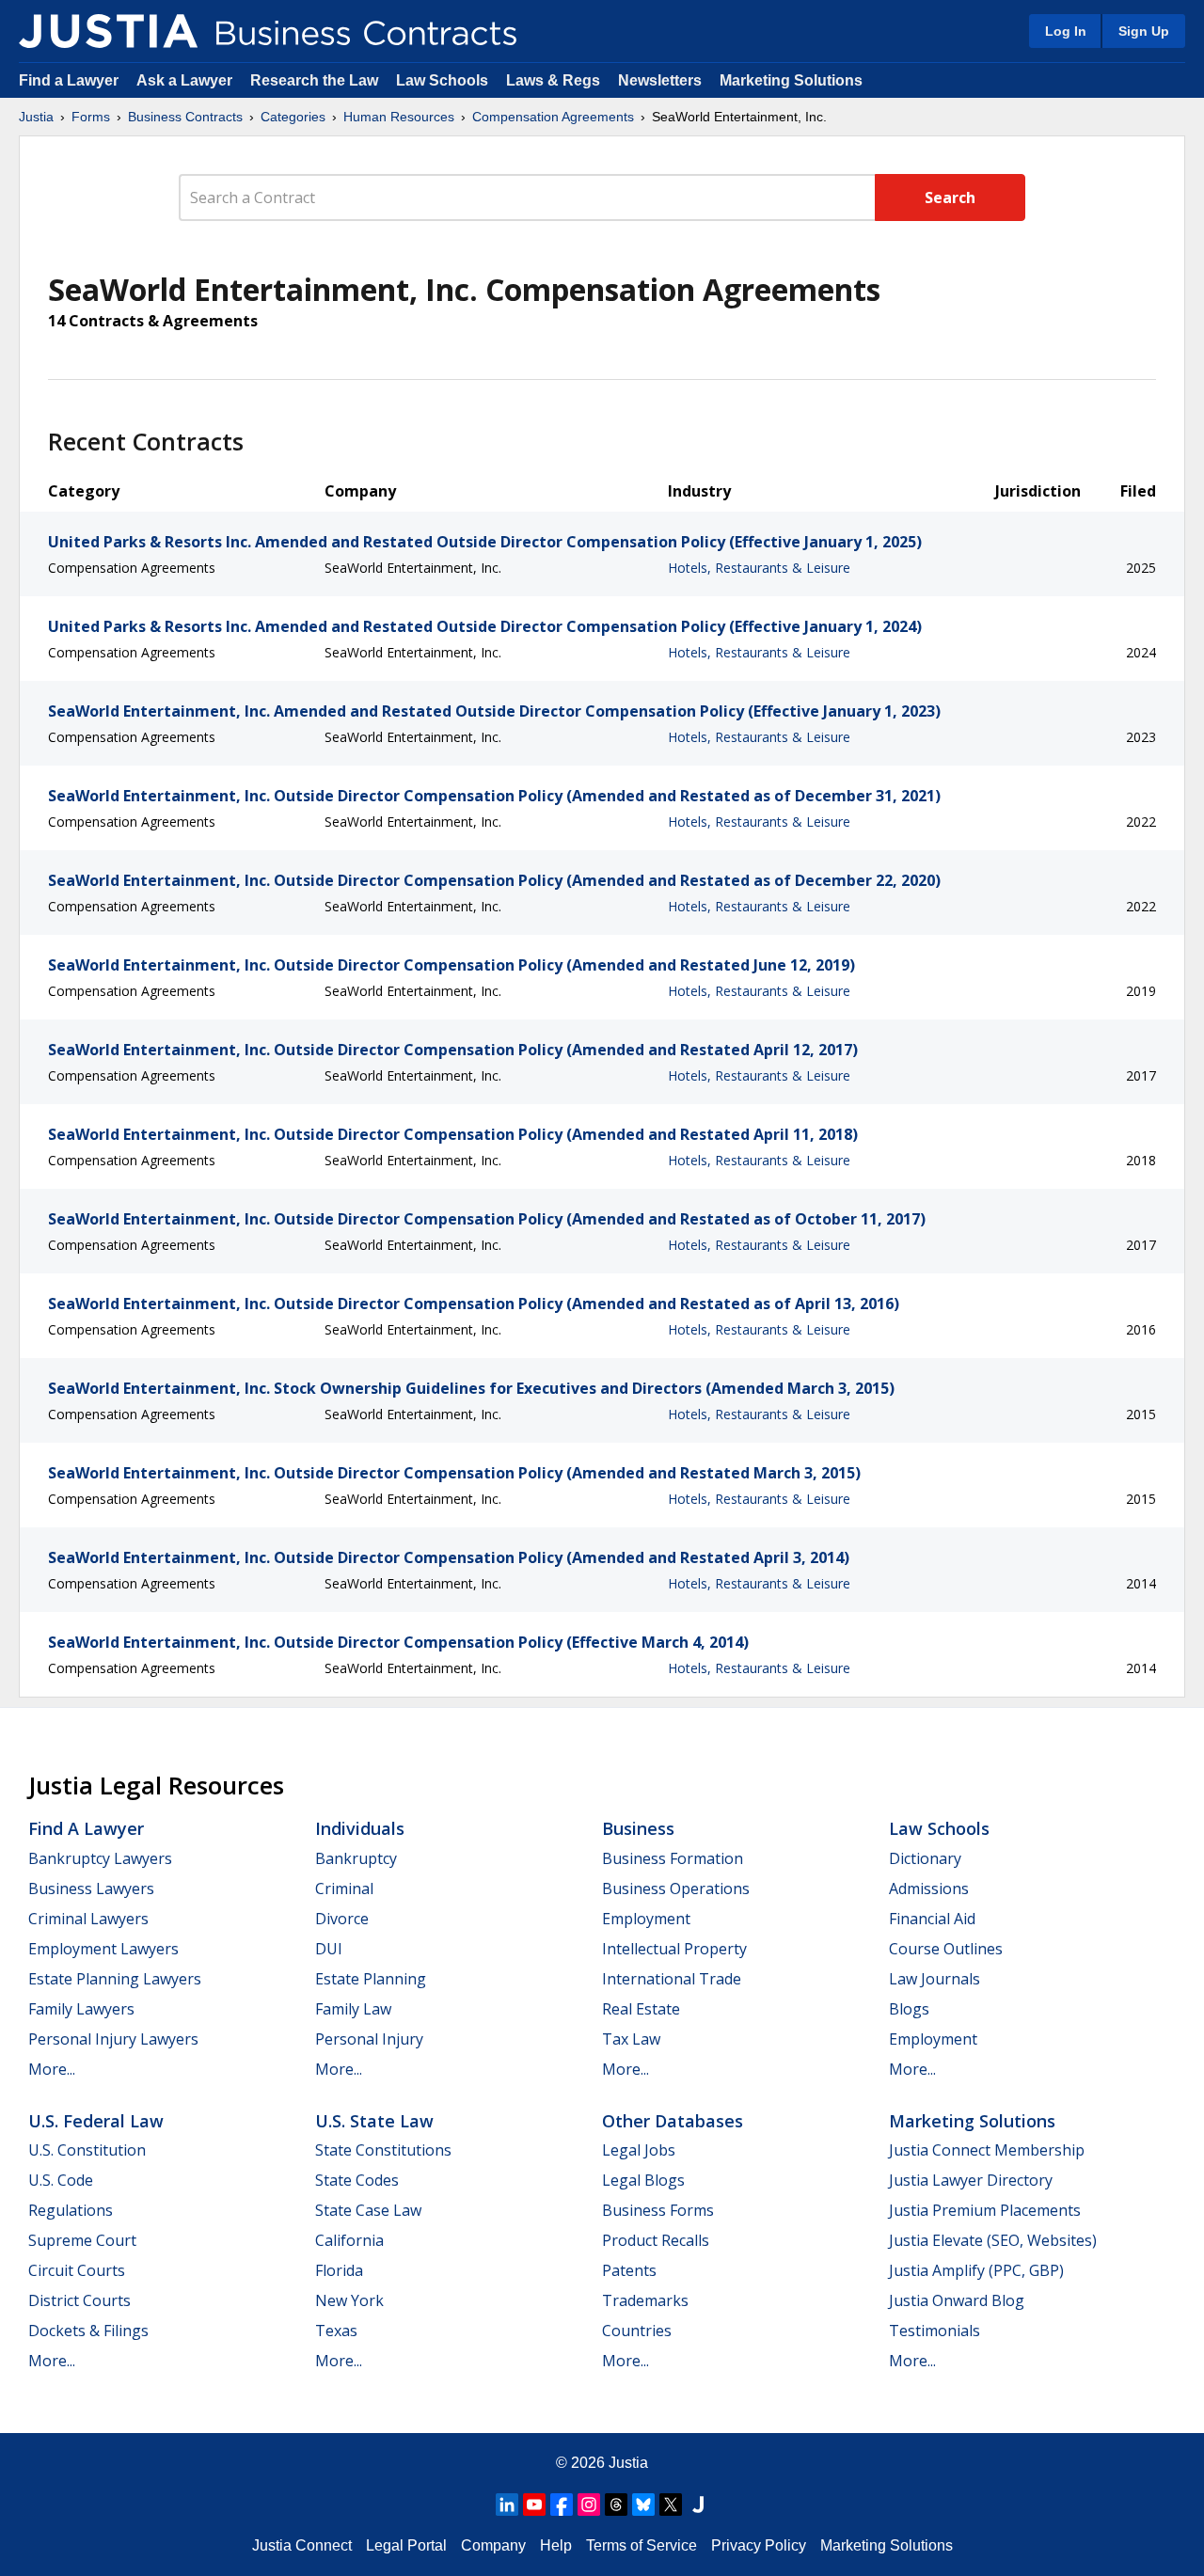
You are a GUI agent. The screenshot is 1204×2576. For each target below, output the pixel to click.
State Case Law (368, 2210)
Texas (336, 2331)
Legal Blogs (643, 2180)
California (349, 2240)
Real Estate (641, 2009)
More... (52, 2069)
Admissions (929, 1889)
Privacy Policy (759, 2545)
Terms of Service (642, 2545)
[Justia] (108, 31)
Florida (339, 2270)
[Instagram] (589, 2505)
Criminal (344, 1889)
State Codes (357, 2180)
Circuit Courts (77, 2270)
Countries (637, 2331)
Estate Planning (371, 1979)
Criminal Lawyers (88, 1919)
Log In (1066, 31)
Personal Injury (369, 2039)
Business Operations (676, 1889)
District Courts (79, 2300)
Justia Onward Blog (957, 2300)
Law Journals (935, 1979)
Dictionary (925, 1858)
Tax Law (631, 2039)
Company (493, 2545)
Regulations (71, 2210)
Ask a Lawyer (186, 80)
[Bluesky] (643, 2505)
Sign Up (1144, 31)
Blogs (909, 2009)
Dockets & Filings (88, 2331)
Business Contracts (185, 117)
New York (349, 2300)
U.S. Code (61, 2180)
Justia (36, 117)
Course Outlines (946, 1949)
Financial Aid (932, 1919)
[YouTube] (534, 2505)
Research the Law (314, 80)
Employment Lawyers (103, 1949)
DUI (329, 1949)
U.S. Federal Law (96, 2121)
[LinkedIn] (507, 2505)
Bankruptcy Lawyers (100, 1858)
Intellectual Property (674, 1949)
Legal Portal (406, 2545)
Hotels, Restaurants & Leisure (759, 568)
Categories (293, 117)
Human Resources (399, 117)
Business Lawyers (91, 1889)
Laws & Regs (553, 80)
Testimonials (935, 2331)
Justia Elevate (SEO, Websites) (993, 2240)
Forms (91, 117)
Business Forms (658, 2210)
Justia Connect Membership (987, 2150)
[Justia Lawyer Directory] (698, 2505)
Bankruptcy (356, 1858)
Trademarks (645, 2300)
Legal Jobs (639, 2150)
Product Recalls (656, 2240)
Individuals (360, 1828)
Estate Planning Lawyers (115, 1979)
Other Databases (673, 2121)
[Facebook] (562, 2505)
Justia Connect (302, 2545)
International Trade (672, 1979)
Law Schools (442, 80)
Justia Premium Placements (985, 2210)
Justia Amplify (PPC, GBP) (976, 2270)
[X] (671, 2505)
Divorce (342, 1919)
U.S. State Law (374, 2121)
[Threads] (616, 2505)
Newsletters (660, 80)
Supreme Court (82, 2240)
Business (638, 1828)
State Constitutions (383, 2150)
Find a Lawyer (69, 80)
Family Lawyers (81, 2009)
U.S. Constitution (87, 2150)
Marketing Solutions (791, 80)
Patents (629, 2270)
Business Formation (673, 1858)
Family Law (353, 2009)
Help (556, 2545)
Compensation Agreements (553, 117)
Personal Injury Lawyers (113, 2039)
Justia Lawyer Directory (971, 2180)
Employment (646, 1919)
